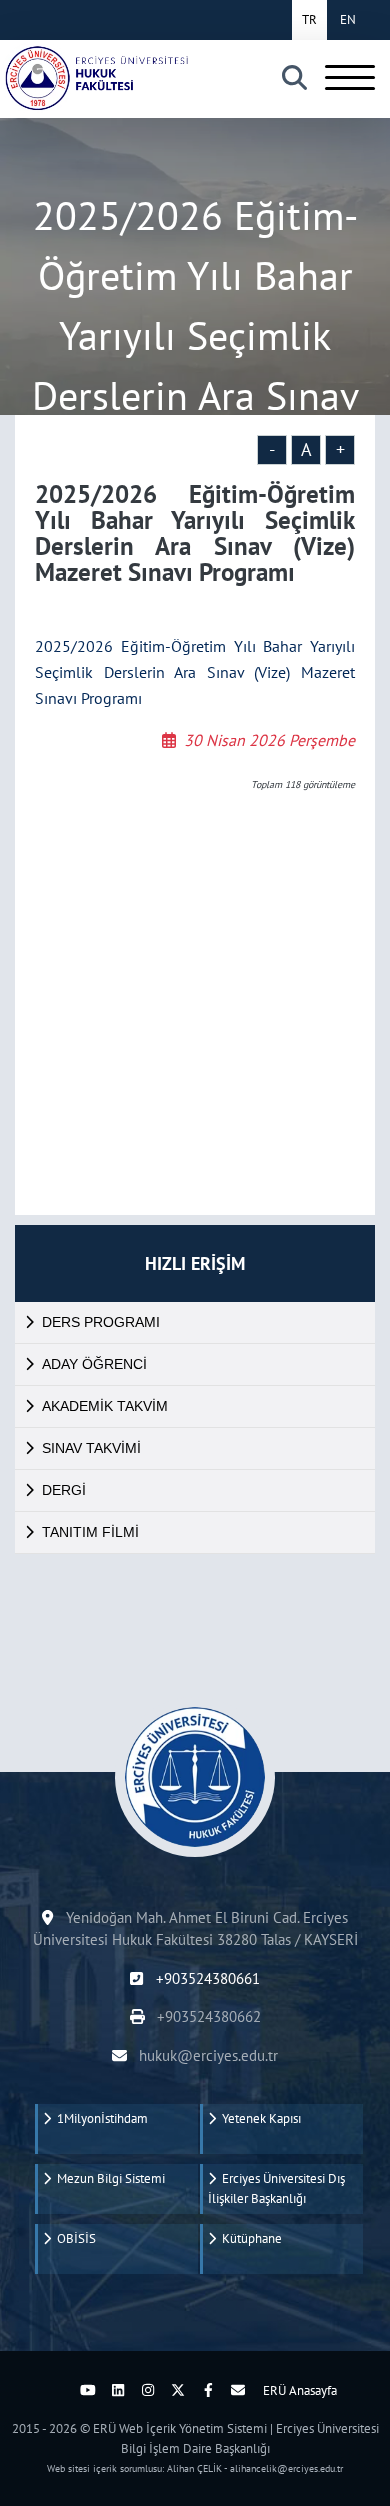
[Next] (58, 2390)
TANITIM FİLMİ (90, 1532)
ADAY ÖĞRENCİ (94, 1364)
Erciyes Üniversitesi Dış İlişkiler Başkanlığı (276, 2188)
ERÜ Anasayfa (300, 2390)
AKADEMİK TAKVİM (105, 1406)
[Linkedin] (118, 2390)
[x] (178, 2390)
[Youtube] (88, 2390)
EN (348, 19)
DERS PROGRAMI (101, 1322)
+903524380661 (205, 1978)
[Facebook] (208, 2390)
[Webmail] (238, 2390)
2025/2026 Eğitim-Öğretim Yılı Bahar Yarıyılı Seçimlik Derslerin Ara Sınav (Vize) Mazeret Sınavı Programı (195, 672)
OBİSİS (73, 2238)
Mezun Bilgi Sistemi (108, 2178)
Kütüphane (249, 2238)
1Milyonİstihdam (99, 2118)
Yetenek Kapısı (258, 2118)
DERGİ (64, 1490)
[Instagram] (148, 2390)
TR (309, 19)
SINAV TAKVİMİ (91, 1448)
